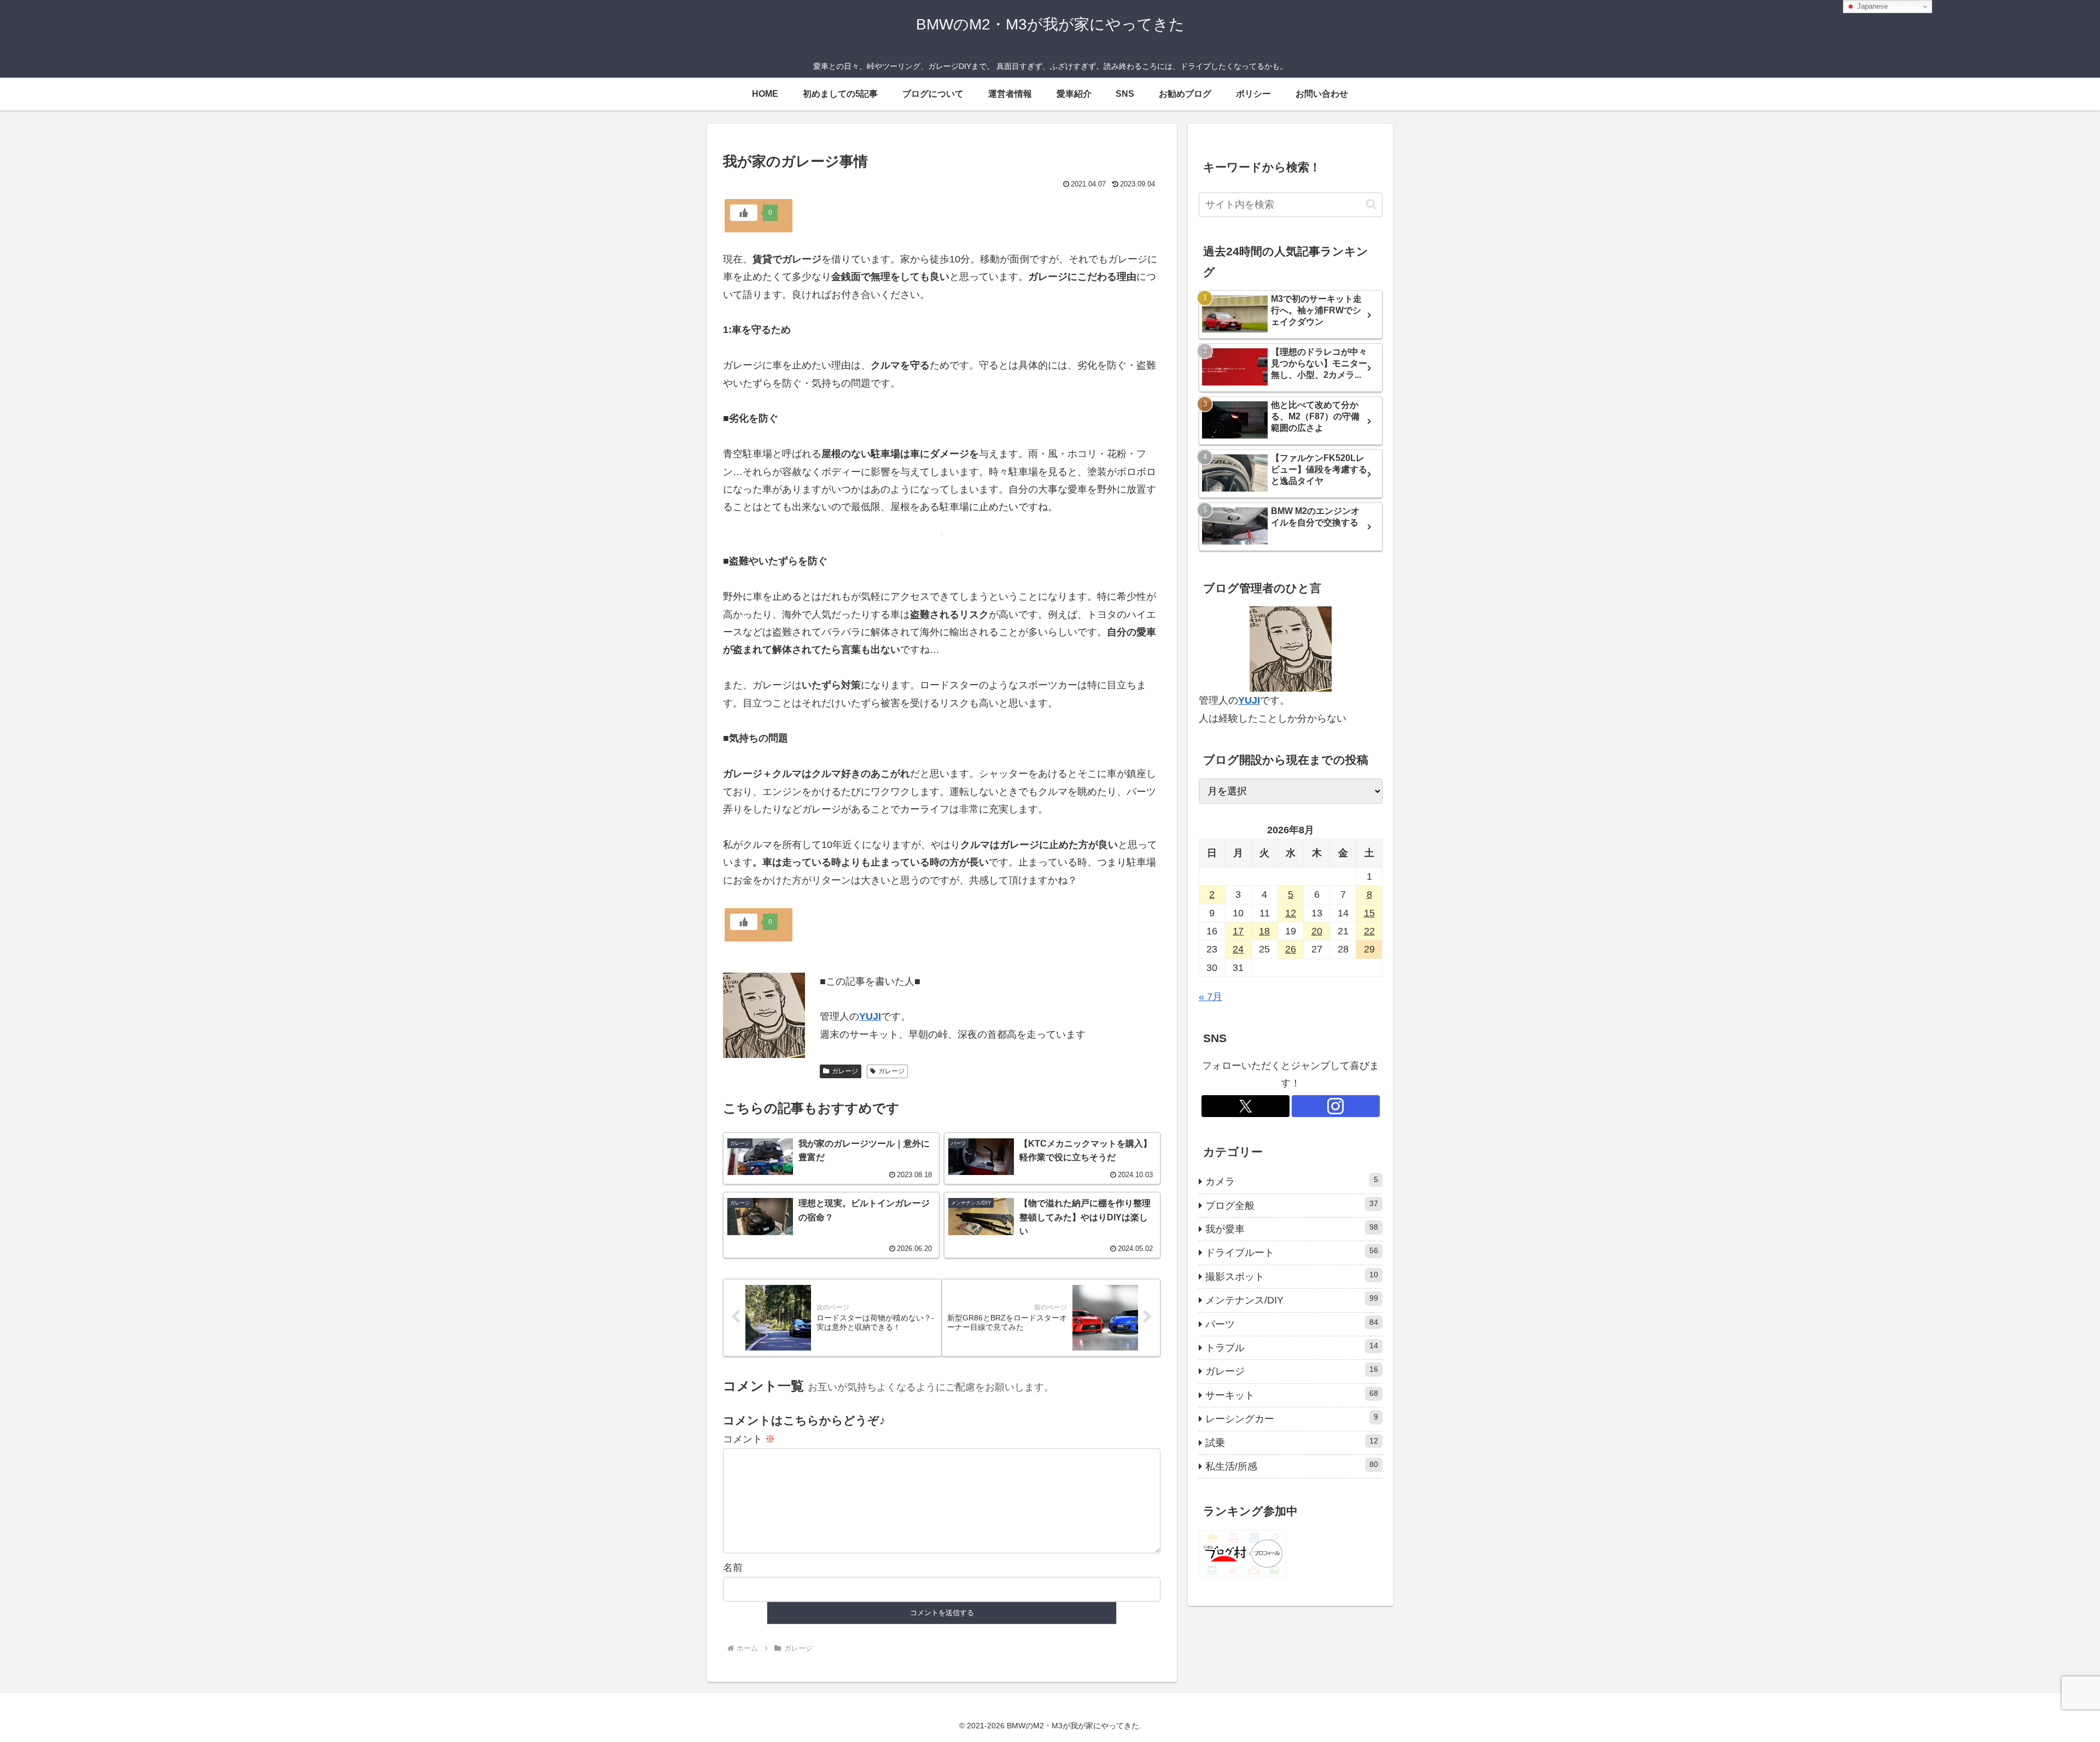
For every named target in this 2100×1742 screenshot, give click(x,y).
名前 (733, 1568)
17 (1238, 931)
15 (1369, 913)
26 (1291, 949)
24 (1238, 949)
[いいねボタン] (744, 213)
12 (1291, 913)
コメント (749, 1439)
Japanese (1871, 6)
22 (1369, 931)
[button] (1371, 204)
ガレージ (845, 1071)
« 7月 (1211, 997)
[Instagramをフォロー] (1336, 1106)
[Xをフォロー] (1246, 1106)
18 (1264, 931)
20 (1317, 931)
